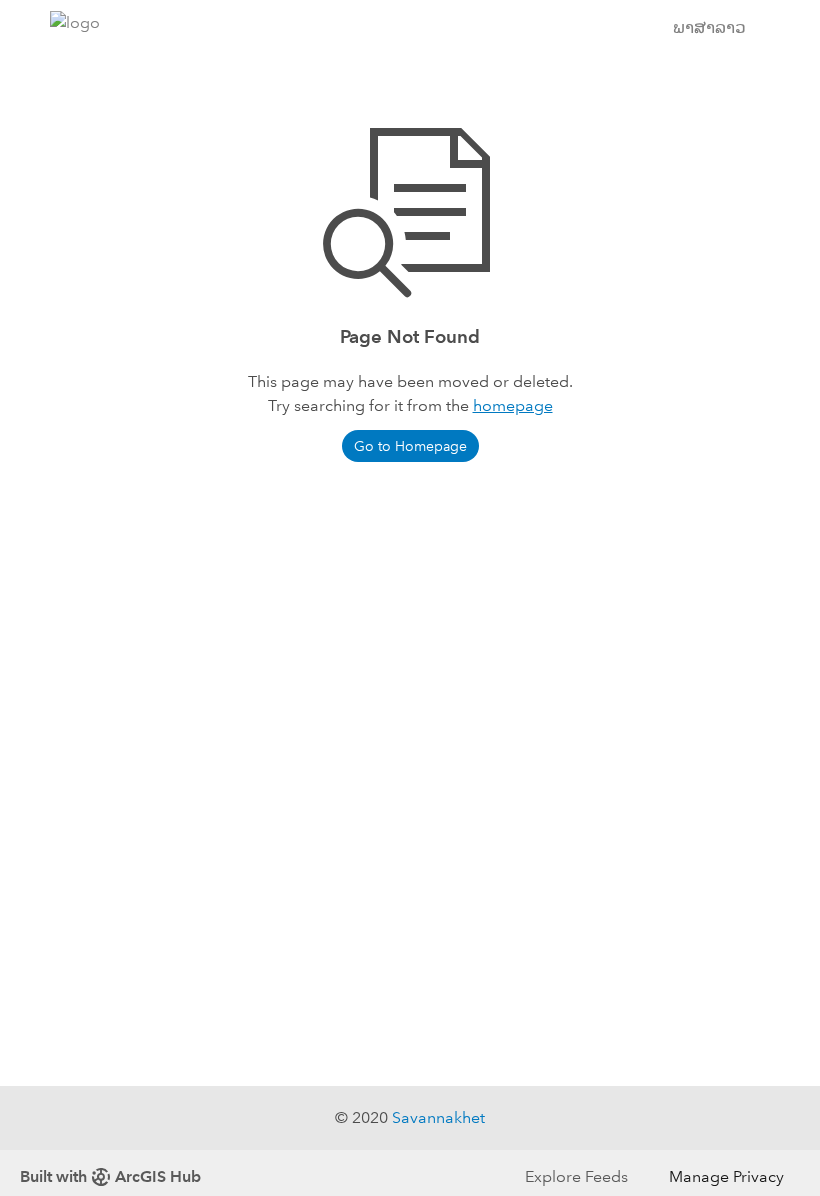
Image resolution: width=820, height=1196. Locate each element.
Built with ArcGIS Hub (110, 1176)
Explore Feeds (576, 1176)
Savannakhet (438, 1117)
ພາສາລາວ (709, 27)
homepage (513, 405)
